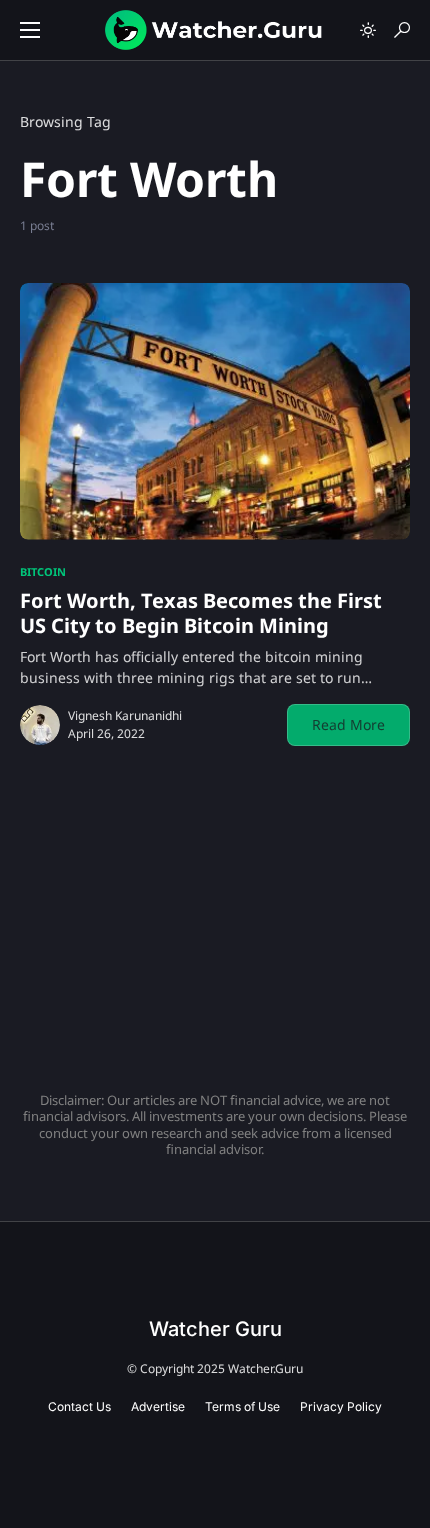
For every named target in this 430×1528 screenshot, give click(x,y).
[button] (30, 30)
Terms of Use (242, 1406)
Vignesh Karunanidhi (125, 715)
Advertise (158, 1406)
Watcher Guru (215, 1329)
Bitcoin (43, 571)
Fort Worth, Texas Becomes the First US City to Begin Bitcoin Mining (201, 613)
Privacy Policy (341, 1406)
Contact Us (79, 1406)
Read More (348, 724)
